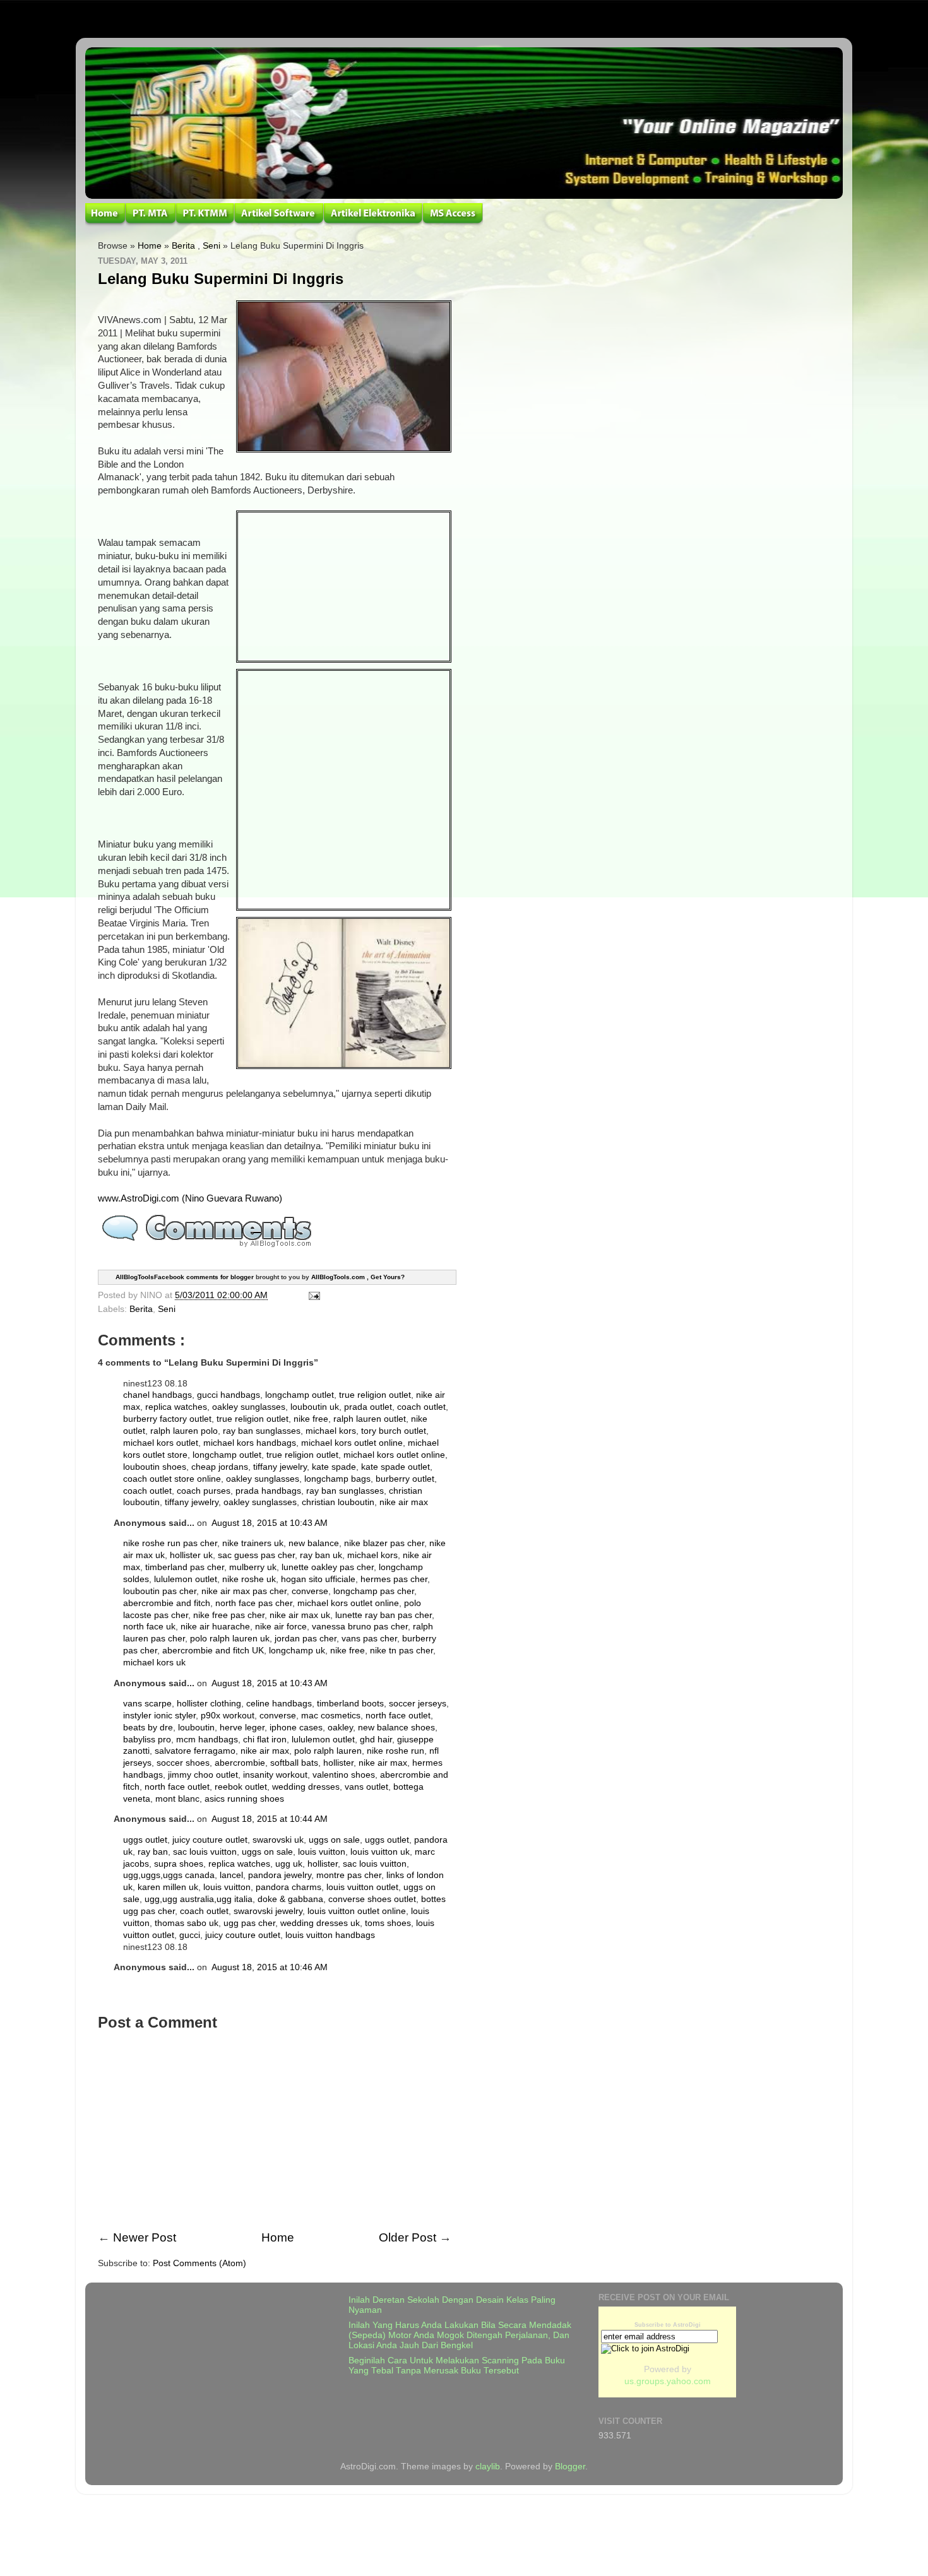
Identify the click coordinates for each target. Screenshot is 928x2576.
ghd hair (376, 1740)
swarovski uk (278, 1840)
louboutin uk (315, 1407)
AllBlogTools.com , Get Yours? (358, 1276)
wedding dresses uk (320, 1923)
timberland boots (350, 1704)
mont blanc (177, 1799)
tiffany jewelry (280, 1467)
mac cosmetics (331, 1716)
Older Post (407, 2237)
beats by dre (148, 1728)
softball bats (294, 1763)
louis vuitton (322, 1852)
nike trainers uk (253, 1543)
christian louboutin (338, 1502)
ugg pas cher (249, 1923)
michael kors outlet (161, 1443)
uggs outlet (145, 1840)
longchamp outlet (300, 1395)
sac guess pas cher (256, 1555)
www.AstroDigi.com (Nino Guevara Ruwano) (190, 1198)
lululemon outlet (186, 1579)
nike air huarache (215, 1627)
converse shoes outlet (372, 1899)
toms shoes (388, 1923)
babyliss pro (147, 1740)
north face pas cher (254, 1603)
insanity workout (275, 1775)
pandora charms (289, 1887)
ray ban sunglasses (262, 1431)
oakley (340, 1728)
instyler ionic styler (159, 1716)
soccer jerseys (418, 1704)
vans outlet (366, 1787)
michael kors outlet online (352, 1443)
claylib (488, 2467)
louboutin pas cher (160, 1591)
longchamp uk (297, 1651)
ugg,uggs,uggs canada (169, 1875)
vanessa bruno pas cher (360, 1627)
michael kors (331, 1431)
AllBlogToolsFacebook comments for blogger (185, 1276)
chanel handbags (158, 1395)
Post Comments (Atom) (199, 2263)
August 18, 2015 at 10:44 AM (270, 1819)
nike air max (404, 1502)
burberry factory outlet (167, 1419)
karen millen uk (168, 1887)
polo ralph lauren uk (230, 1639)
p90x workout (228, 1716)
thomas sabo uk (187, 1923)
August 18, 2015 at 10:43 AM (270, 1523)
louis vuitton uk (380, 1852)
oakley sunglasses (249, 1407)
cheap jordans (220, 1467)
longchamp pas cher (374, 1591)
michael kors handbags (250, 1443)
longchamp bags (337, 1479)
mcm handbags (207, 1740)
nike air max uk (300, 1615)
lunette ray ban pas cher (384, 1615)
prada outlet (368, 1407)
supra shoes (179, 1864)
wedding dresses (306, 1787)
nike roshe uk (249, 1579)
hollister (338, 1763)
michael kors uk (154, 1663)
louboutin (196, 1728)
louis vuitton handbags (330, 1935)
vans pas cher (369, 1639)
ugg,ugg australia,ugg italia (199, 1899)
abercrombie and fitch (167, 1603)
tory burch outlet (394, 1431)
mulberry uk (253, 1567)
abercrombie (240, 1763)
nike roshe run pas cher (170, 1543)
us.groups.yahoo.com (668, 2381)
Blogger (570, 2467)
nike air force (281, 1627)
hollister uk (191, 1555)
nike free (311, 1419)
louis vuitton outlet (362, 1887)
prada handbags (268, 1491)
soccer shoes (183, 1763)
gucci (190, 1935)
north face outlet (398, 1716)
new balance (314, 1543)
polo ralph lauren (328, 1751)
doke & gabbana (290, 1899)
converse (310, 1591)
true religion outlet (375, 1395)
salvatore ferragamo (195, 1751)
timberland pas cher (185, 1567)
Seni (211, 246)
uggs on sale (334, 1840)
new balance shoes (396, 1728)
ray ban (153, 1852)
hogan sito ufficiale (318, 1579)
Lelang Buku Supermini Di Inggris (221, 279)
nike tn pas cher (402, 1651)
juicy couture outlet (210, 1840)
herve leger (242, 1728)
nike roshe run (396, 1751)
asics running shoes (244, 1799)
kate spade (334, 1467)
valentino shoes (344, 1775)
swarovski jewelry (268, 1911)
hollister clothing (209, 1704)
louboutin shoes (155, 1467)
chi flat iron (265, 1740)
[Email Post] (312, 1295)
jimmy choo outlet (203, 1775)
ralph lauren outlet (370, 1419)
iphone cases (296, 1728)
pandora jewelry (280, 1875)
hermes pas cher (394, 1579)
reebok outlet (241, 1787)
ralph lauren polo (184, 1431)
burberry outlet (405, 1479)
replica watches (176, 1407)
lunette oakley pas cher (328, 1567)
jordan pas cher (306, 1639)
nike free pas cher (229, 1615)
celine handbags (279, 1704)
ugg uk (289, 1864)
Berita (183, 246)
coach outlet (421, 1407)
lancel (231, 1875)
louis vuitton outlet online (357, 1911)
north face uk (149, 1627)
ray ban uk (321, 1555)
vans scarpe (147, 1704)
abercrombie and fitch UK (213, 1651)
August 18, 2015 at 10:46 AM (270, 1967)
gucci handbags (229, 1395)
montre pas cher (349, 1875)
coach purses (204, 1491)
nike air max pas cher (244, 1591)
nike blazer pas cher (384, 1543)
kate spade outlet (396, 1467)
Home (150, 246)
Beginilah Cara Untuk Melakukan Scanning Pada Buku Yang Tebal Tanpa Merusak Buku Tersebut (457, 2366)
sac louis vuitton (205, 1852)
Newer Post (145, 2237)
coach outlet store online (172, 1479)
